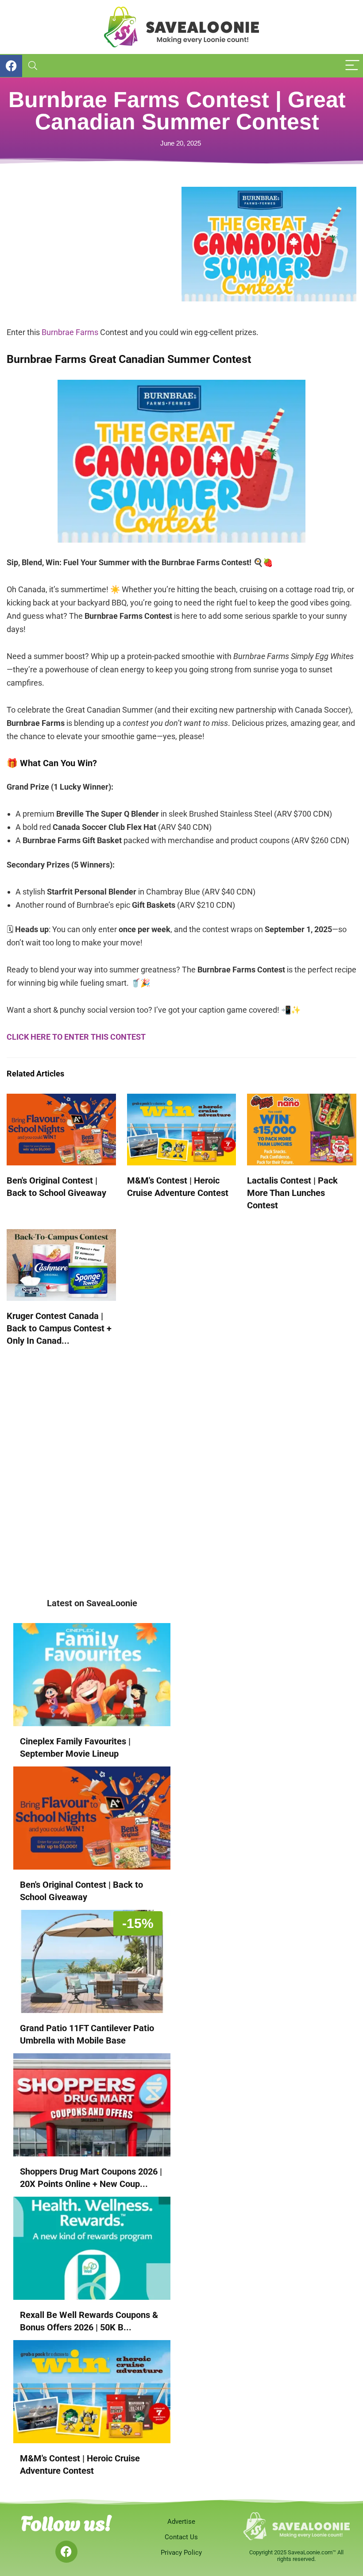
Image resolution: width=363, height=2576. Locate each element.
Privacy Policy (181, 2553)
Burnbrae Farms (70, 332)
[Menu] (352, 66)
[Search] (33, 66)
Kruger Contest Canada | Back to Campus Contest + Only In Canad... (59, 1328)
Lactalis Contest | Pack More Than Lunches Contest (292, 1193)
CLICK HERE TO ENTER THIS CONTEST (76, 1037)
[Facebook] (66, 2552)
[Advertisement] (94, 249)
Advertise (181, 2522)
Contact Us (181, 2537)
